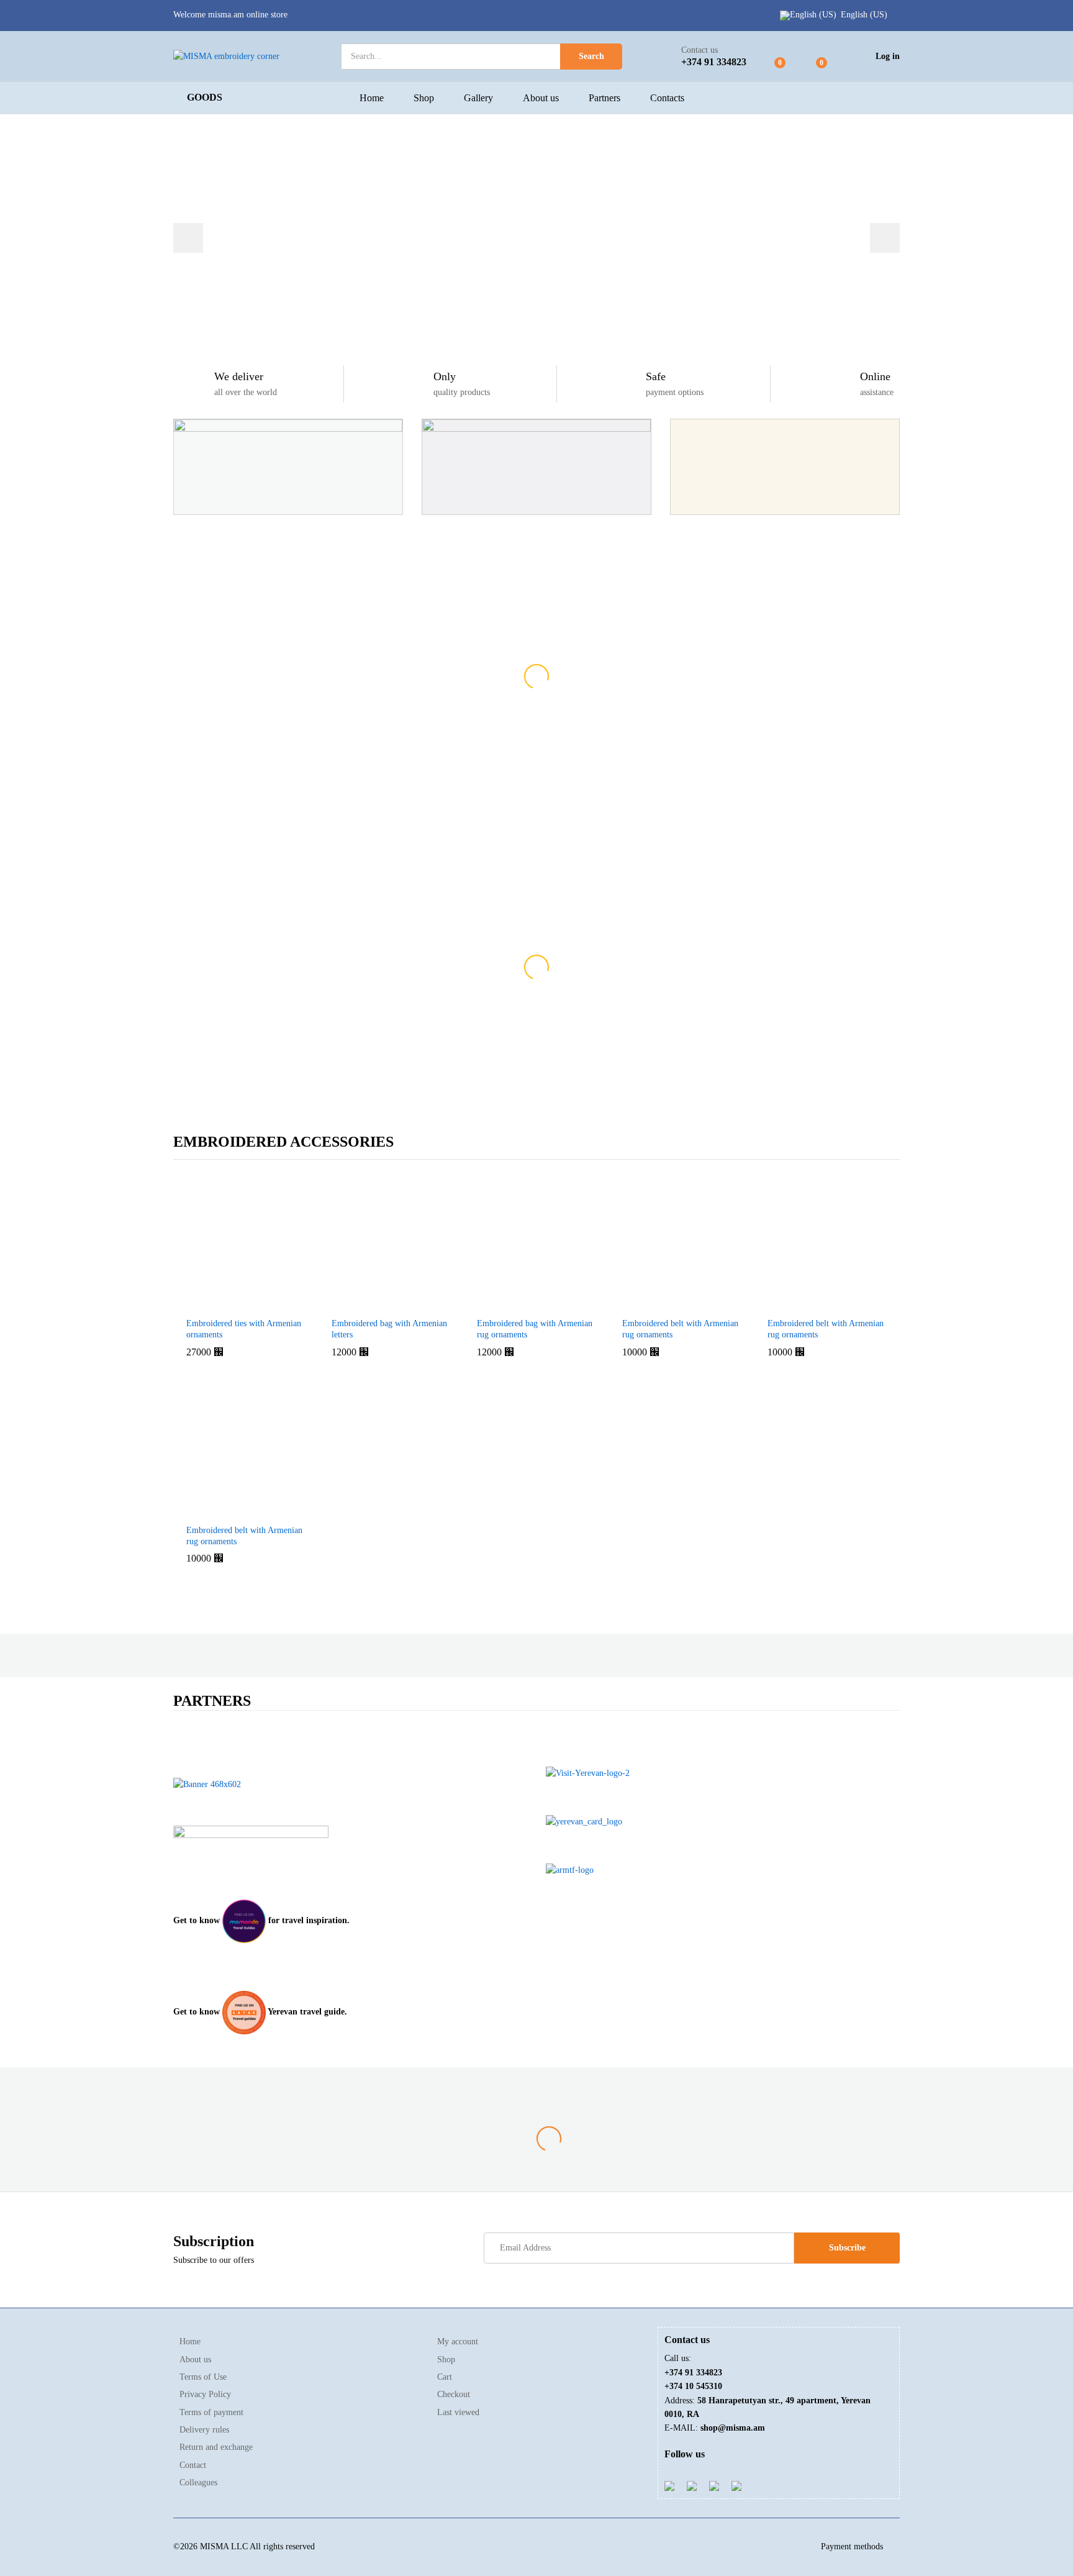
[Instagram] (736, 2485)
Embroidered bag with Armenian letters (389, 1329)
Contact (193, 2465)
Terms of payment (211, 2412)
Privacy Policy (205, 2394)
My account (458, 2342)
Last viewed (458, 2412)
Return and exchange (216, 2447)
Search (591, 56)
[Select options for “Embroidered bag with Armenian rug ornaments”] (506, 1303)
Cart (445, 2377)
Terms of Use (203, 2377)
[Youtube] (692, 2485)
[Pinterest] (714, 2485)
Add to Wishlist (273, 1303)
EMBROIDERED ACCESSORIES (283, 1142)
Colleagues (198, 2483)
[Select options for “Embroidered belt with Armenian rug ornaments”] (651, 1303)
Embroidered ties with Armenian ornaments (244, 1329)
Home (372, 98)
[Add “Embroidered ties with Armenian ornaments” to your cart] (215, 1303)
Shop (424, 98)
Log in (888, 56)
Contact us (699, 50)
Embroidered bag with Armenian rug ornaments (535, 1329)
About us (541, 98)
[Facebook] (669, 2485)
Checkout (454, 2394)
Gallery (478, 98)
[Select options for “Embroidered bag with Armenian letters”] (361, 1303)
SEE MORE (536, 815)
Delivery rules (204, 2430)
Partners (604, 98)
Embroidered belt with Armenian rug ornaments (680, 1329)
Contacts (667, 98)
